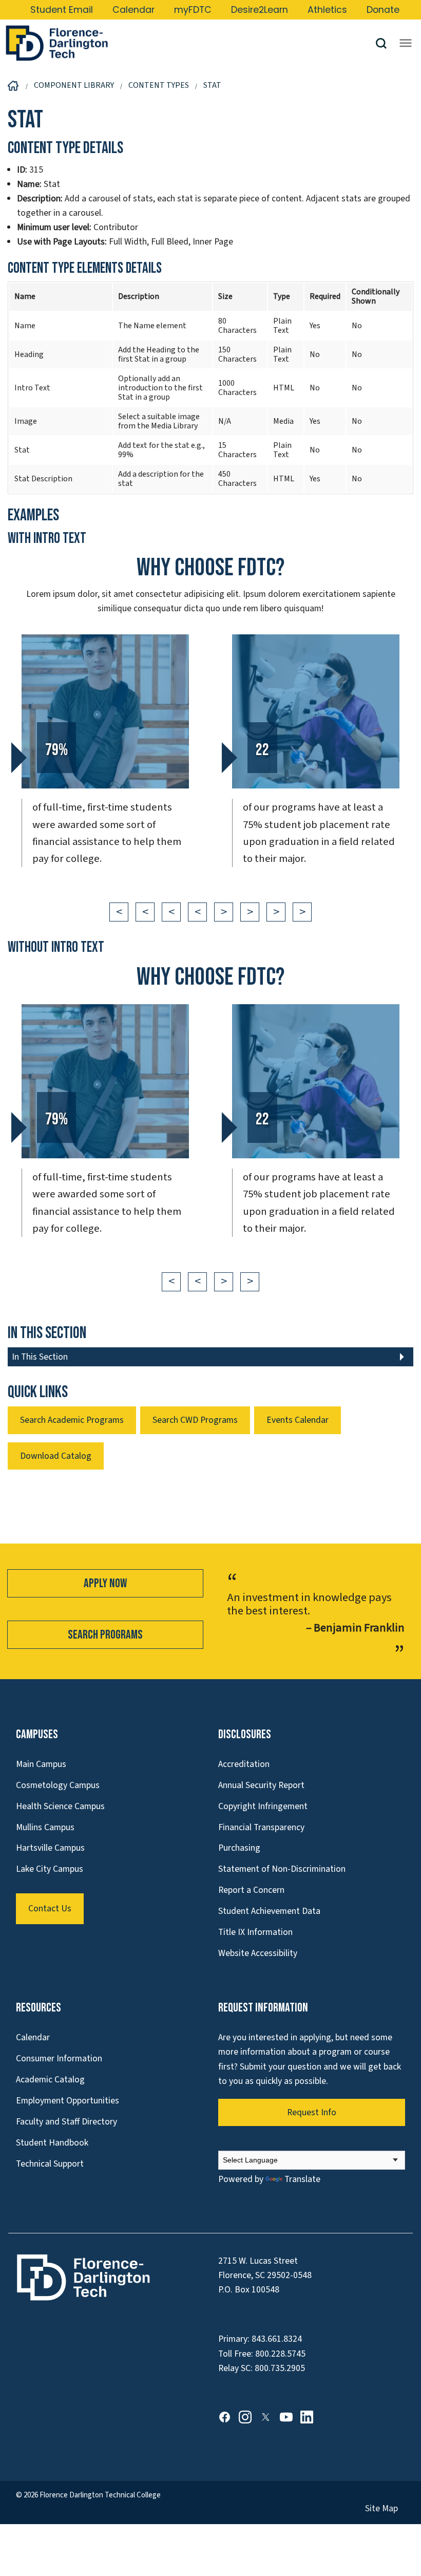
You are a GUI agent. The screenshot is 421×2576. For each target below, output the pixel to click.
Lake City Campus (50, 1869)
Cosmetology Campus (58, 1785)
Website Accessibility (258, 1953)
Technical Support (50, 2164)
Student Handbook (52, 2143)
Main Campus (41, 1764)
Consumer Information (59, 2058)
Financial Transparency (261, 1827)
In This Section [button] (40, 1357)
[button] (385, 43)
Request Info (312, 2112)
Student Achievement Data (269, 1911)
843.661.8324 (277, 2339)
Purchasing (239, 1848)
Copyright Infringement (263, 1806)
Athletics (327, 10)
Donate (383, 10)
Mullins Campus (45, 1827)
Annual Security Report (261, 1785)
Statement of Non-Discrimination (282, 1869)
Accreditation (244, 1764)
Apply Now (105, 1583)
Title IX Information (255, 1932)
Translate (302, 2179)
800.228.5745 (280, 2354)
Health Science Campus (60, 1806)
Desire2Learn (260, 10)
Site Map (381, 2508)
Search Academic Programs (72, 1420)
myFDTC (193, 10)
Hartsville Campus (50, 1848)
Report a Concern (251, 1890)
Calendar (133, 10)
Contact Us (50, 1909)
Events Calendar (298, 1420)
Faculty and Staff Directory (66, 2122)
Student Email (62, 10)
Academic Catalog (50, 2080)
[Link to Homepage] (190, 43)
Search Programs (105, 1635)
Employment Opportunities (68, 2101)
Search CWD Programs (195, 1420)
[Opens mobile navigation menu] (406, 43)
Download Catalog (56, 1456)
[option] (105, 764)
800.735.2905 (280, 2368)
